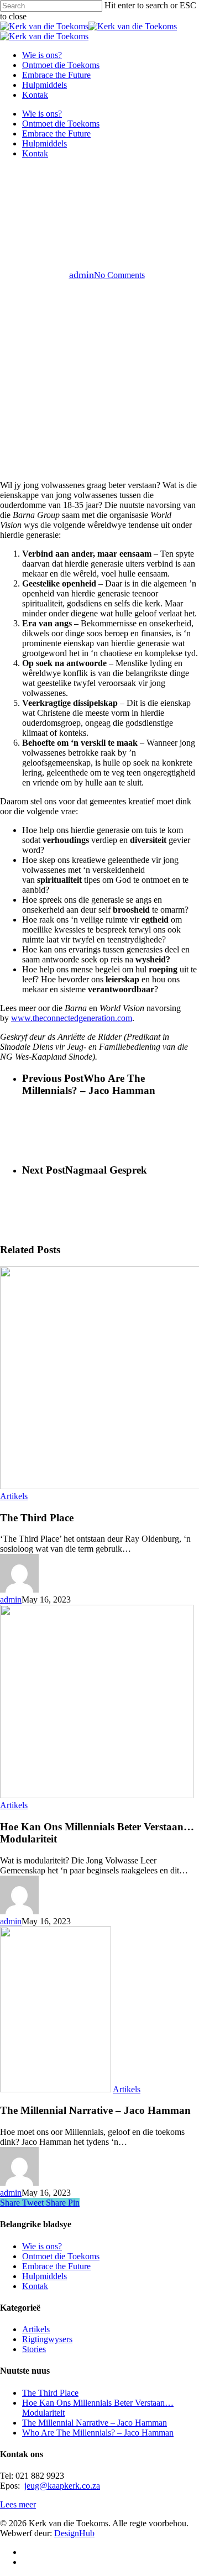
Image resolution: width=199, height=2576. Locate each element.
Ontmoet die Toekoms (61, 124)
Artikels (99, 197)
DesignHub (74, 2533)
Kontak (35, 153)
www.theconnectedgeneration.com (72, 1018)
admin (82, 275)
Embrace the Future (56, 133)
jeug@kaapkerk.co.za (62, 2486)
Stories (34, 2349)
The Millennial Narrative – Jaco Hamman (95, 2423)
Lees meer (18, 2504)
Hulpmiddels (44, 143)
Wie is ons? (42, 114)
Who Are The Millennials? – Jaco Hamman (98, 2433)
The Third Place (50, 2393)
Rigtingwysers (47, 2339)
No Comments (119, 275)
